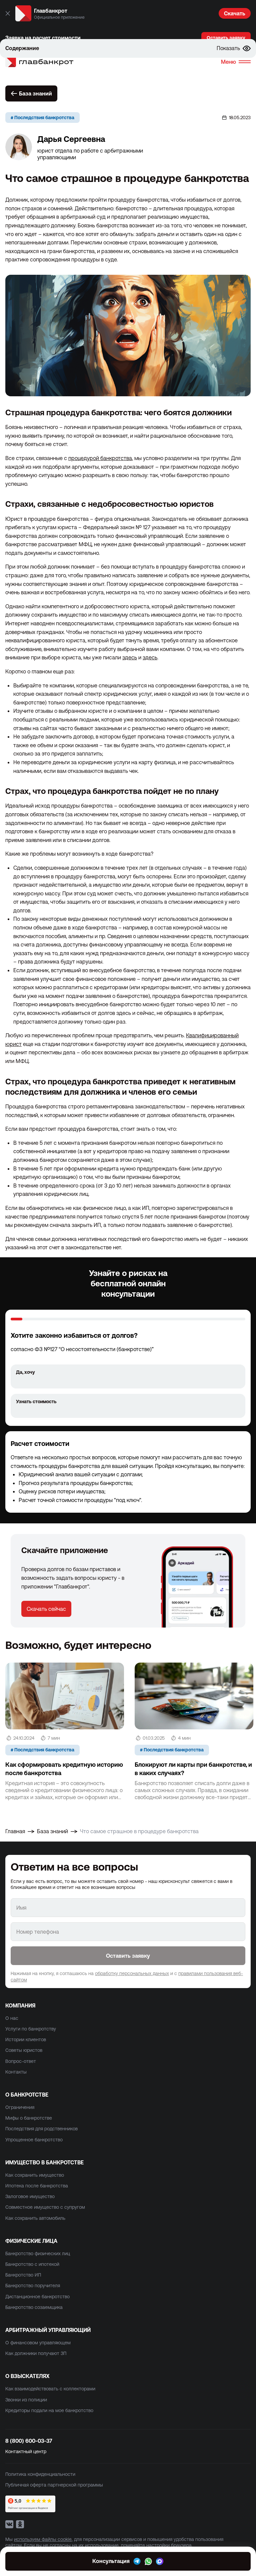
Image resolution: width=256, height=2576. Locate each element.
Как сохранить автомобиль (35, 2218)
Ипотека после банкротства (37, 2186)
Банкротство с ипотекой (32, 2264)
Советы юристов (24, 2050)
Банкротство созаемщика (34, 2307)
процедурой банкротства (100, 458)
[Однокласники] (20, 2524)
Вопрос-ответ (21, 2061)
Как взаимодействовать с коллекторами (50, 2389)
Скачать (235, 13)
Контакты (16, 2072)
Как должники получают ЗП (36, 2353)
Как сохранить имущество (35, 2175)
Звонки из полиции (26, 2400)
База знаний (35, 93)
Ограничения (20, 2107)
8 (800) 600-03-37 (29, 2441)
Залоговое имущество (30, 2196)
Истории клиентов (26, 2040)
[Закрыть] (8, 13)
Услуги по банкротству (31, 2029)
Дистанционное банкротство (37, 2297)
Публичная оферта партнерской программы (54, 2485)
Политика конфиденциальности (40, 2474)
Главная (15, 1831)
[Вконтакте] (9, 2524)
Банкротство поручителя (33, 2286)
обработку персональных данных (132, 1973)
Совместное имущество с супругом (45, 2207)
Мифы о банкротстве (29, 2118)
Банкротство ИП (23, 2275)
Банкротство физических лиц (38, 2253)
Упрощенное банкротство (34, 2140)
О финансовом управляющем (38, 2343)
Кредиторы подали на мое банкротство (49, 2410)
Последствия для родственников (41, 2129)
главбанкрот (46, 62)
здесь (130, 657)
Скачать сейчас (46, 1609)
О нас (12, 2018)
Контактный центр (26, 2451)
